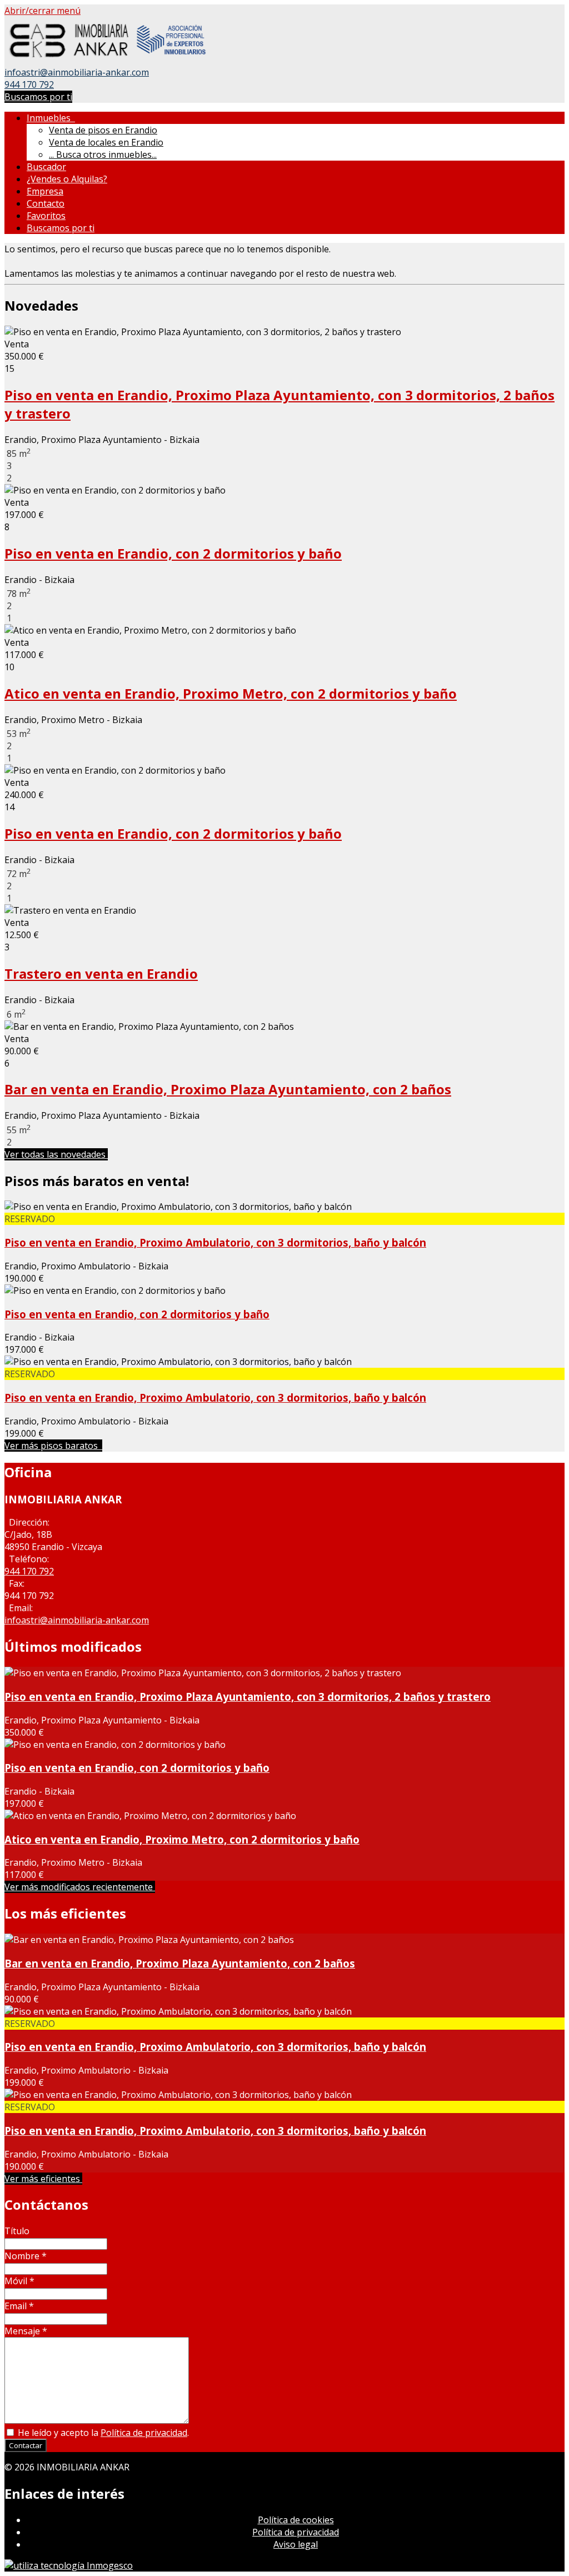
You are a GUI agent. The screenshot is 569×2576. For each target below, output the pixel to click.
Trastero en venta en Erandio (101, 973)
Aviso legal (296, 2544)
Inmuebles (51, 118)
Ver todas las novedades (56, 1154)
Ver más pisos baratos (53, 1446)
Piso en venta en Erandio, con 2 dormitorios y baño (173, 553)
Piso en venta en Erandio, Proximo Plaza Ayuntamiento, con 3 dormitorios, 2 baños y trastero (248, 1696)
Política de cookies (296, 2520)
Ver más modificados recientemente (80, 1887)
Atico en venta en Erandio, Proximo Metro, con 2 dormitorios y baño (231, 693)
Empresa (45, 191)
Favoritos (46, 216)
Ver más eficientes (43, 2179)
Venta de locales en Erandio (106, 142)
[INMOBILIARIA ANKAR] (106, 60)
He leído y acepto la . (102, 2433)
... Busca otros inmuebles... (103, 155)
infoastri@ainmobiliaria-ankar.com (77, 72)
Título (17, 2231)
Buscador (46, 167)
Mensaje (26, 2331)
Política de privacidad (144, 2433)
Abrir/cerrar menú (43, 11)
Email (19, 2306)
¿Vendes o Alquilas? (67, 179)
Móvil (19, 2281)
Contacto (46, 203)
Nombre (26, 2256)
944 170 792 (29, 84)
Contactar (26, 2445)
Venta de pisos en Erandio (103, 130)
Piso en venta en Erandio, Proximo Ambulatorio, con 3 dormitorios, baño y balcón (215, 1242)
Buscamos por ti (38, 97)
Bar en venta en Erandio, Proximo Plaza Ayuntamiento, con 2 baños (228, 1089)
